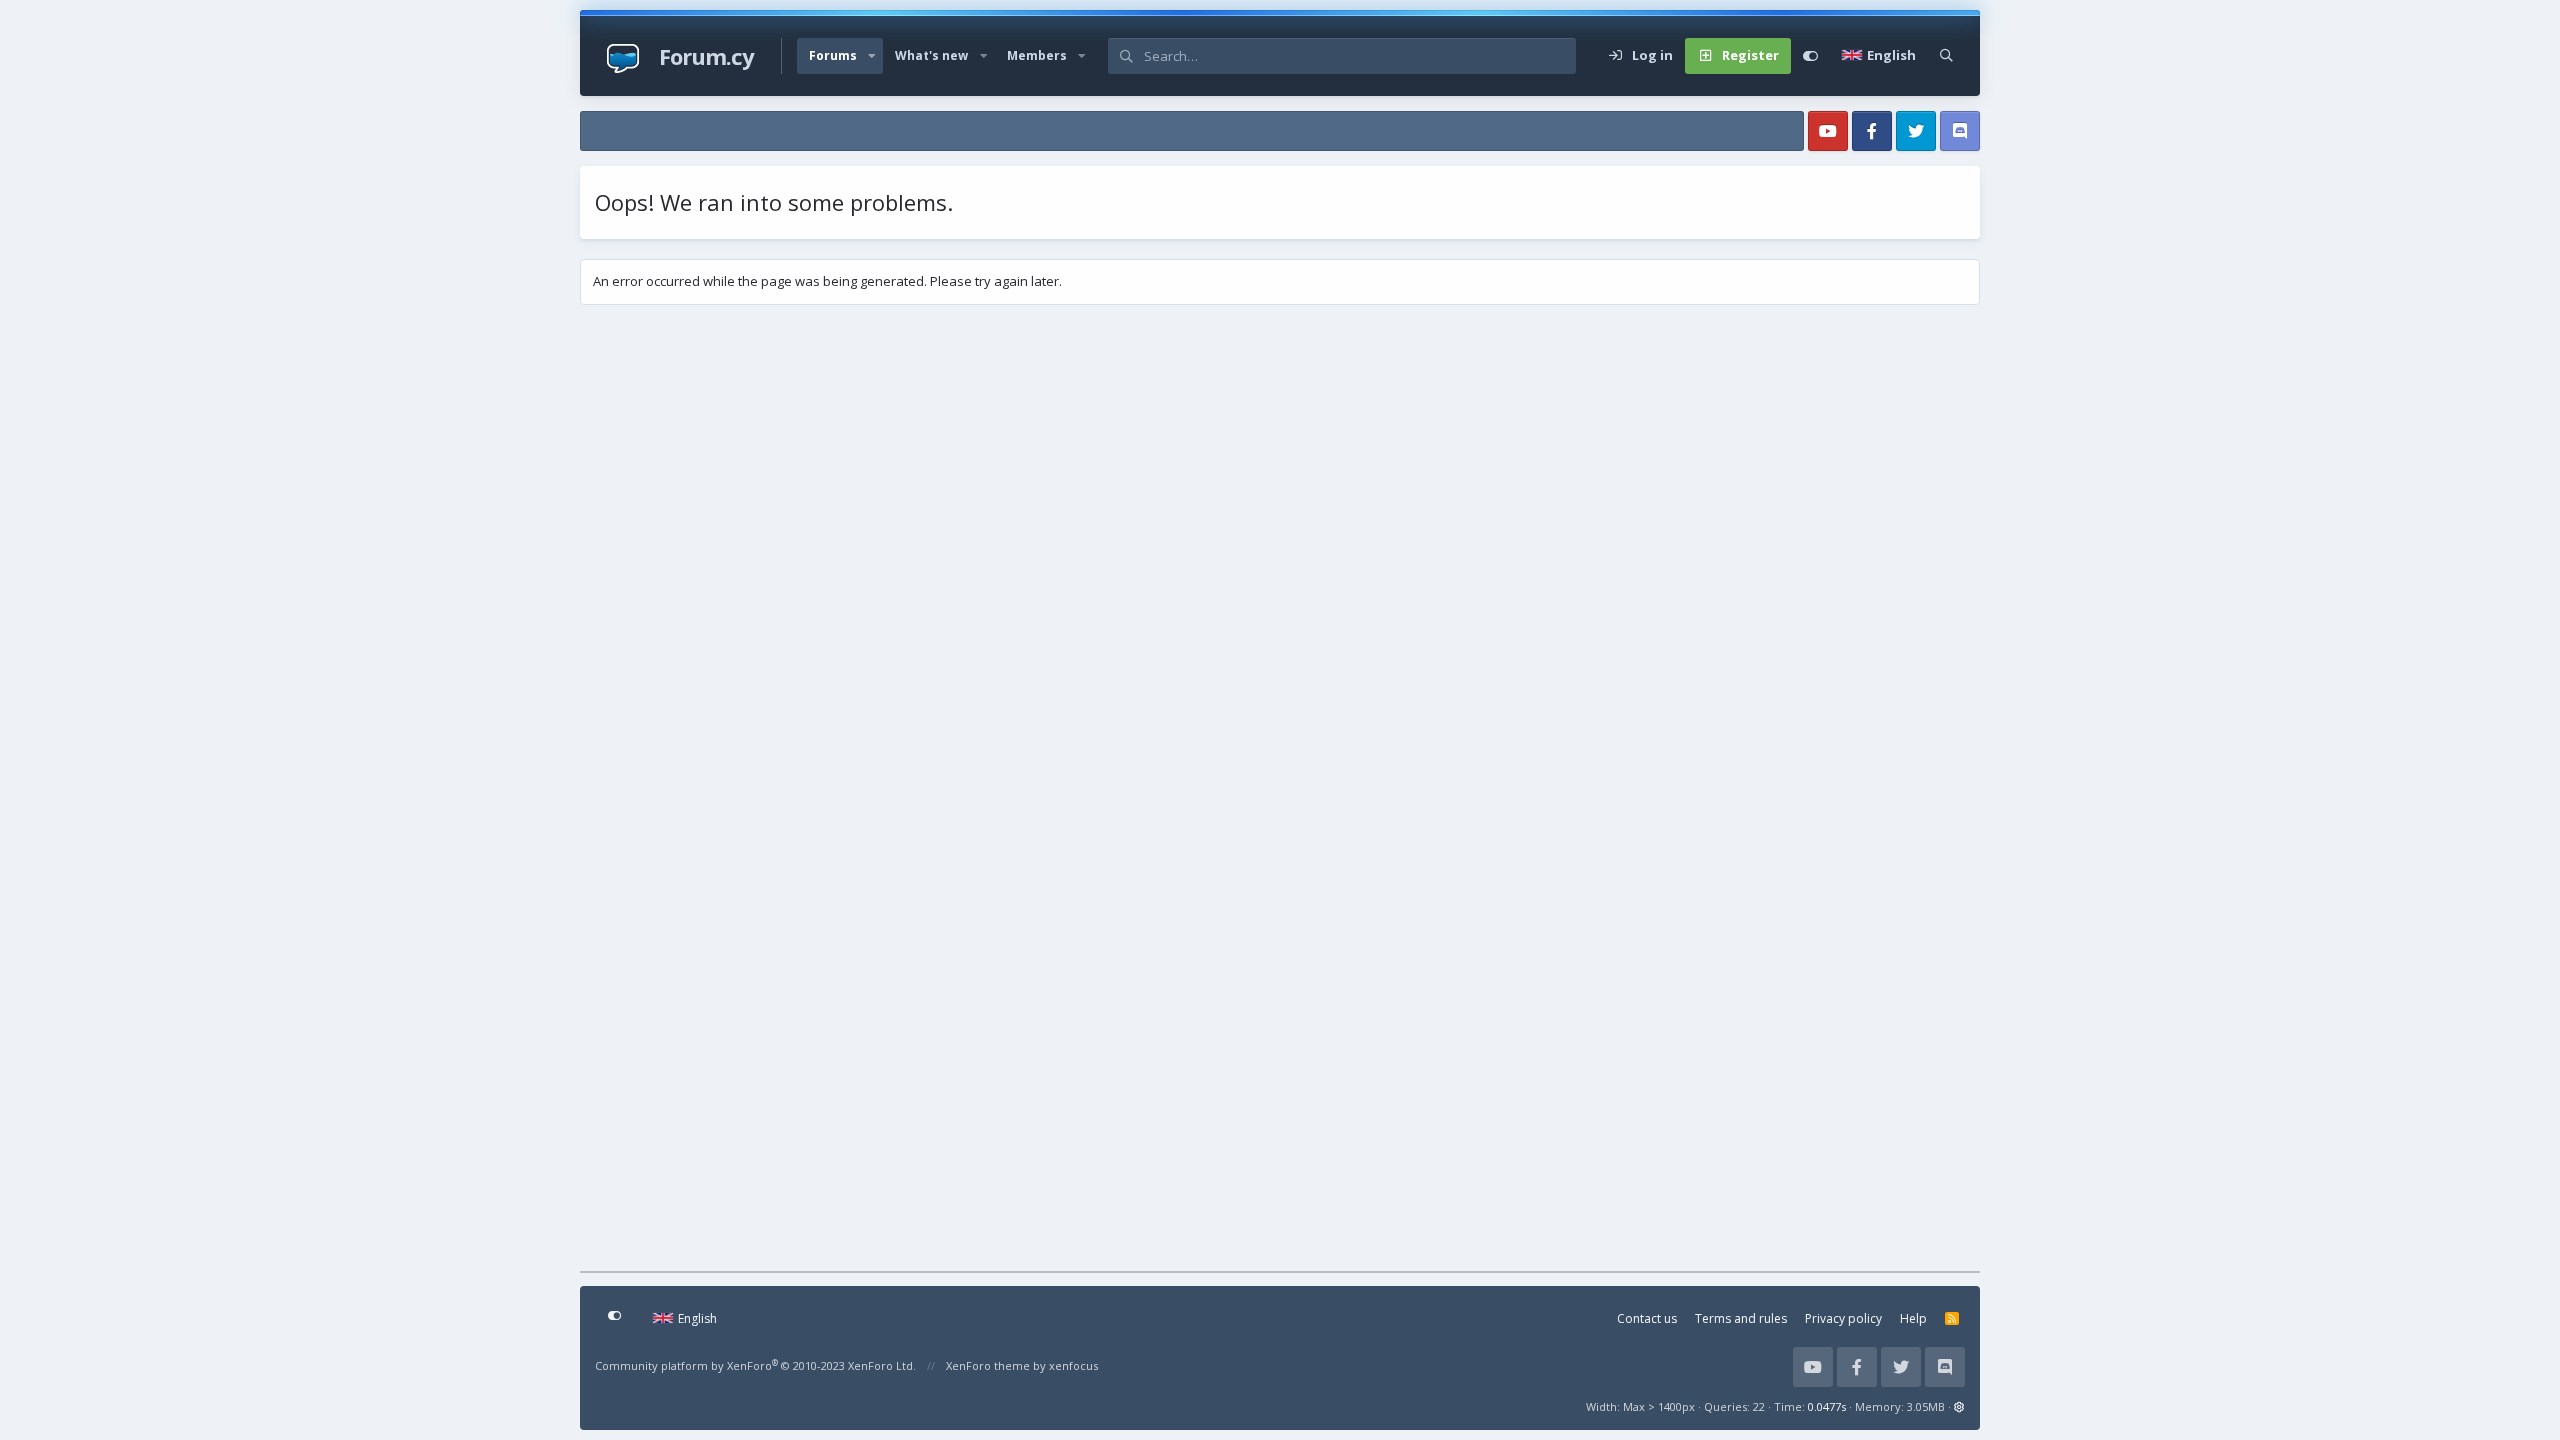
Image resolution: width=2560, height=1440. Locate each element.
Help (1913, 1318)
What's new (931, 55)
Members (1037, 55)
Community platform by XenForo (755, 1365)
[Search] (1946, 56)
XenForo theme (988, 1365)
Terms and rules (1741, 1318)
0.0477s (1827, 1406)
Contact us (1647, 1318)
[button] (872, 56)
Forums (833, 55)
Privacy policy (1843, 1318)
